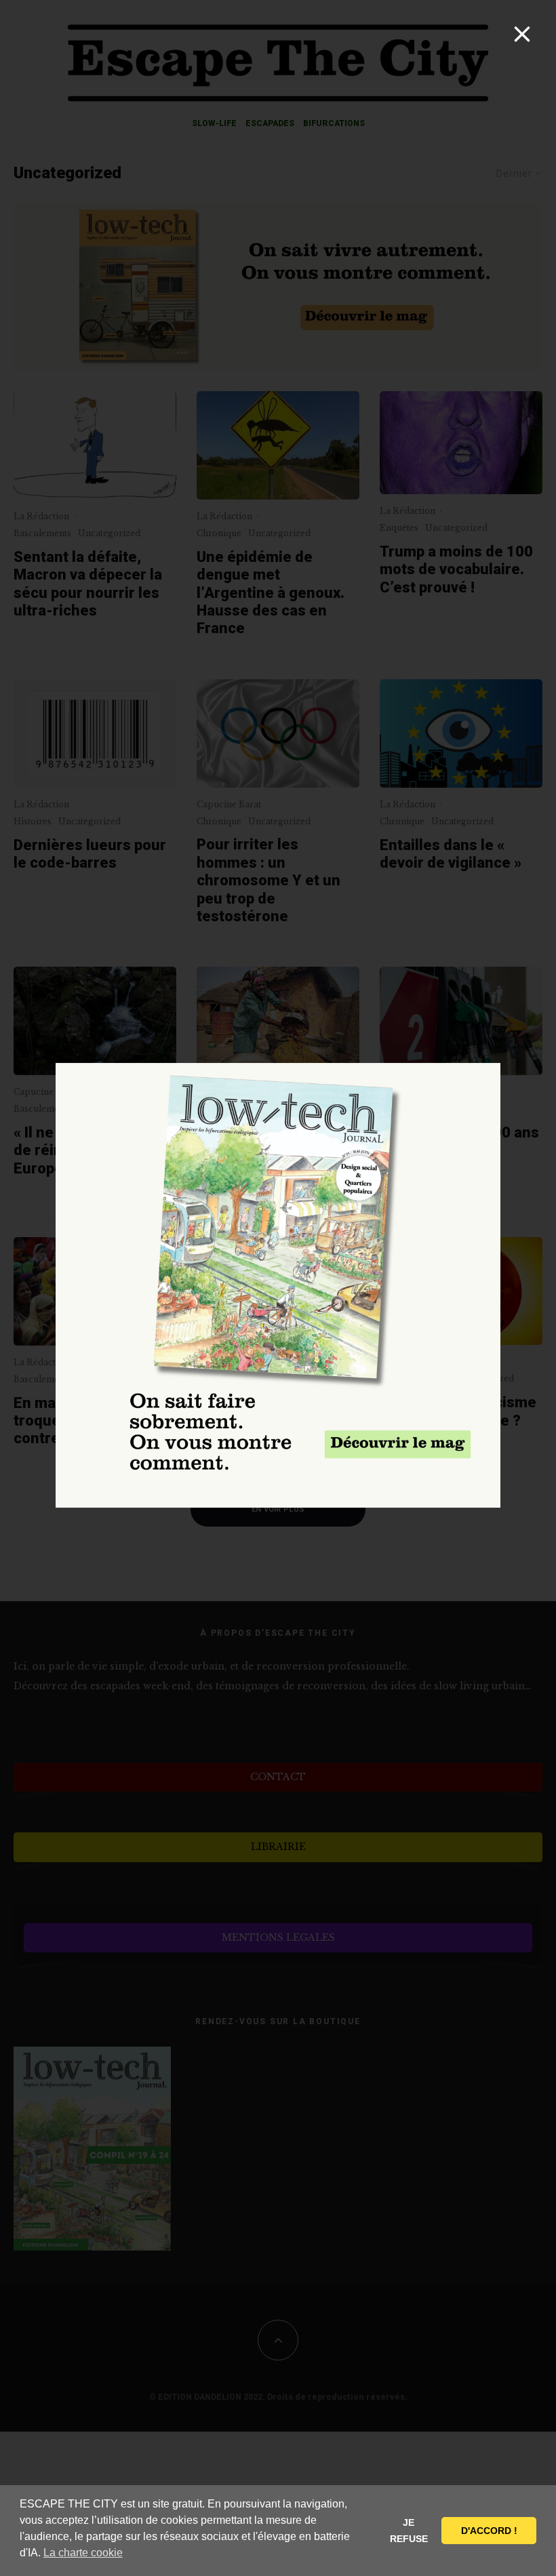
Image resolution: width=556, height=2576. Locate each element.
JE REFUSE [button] (409, 2531)
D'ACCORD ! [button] (489, 2531)
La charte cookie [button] (83, 2553)
